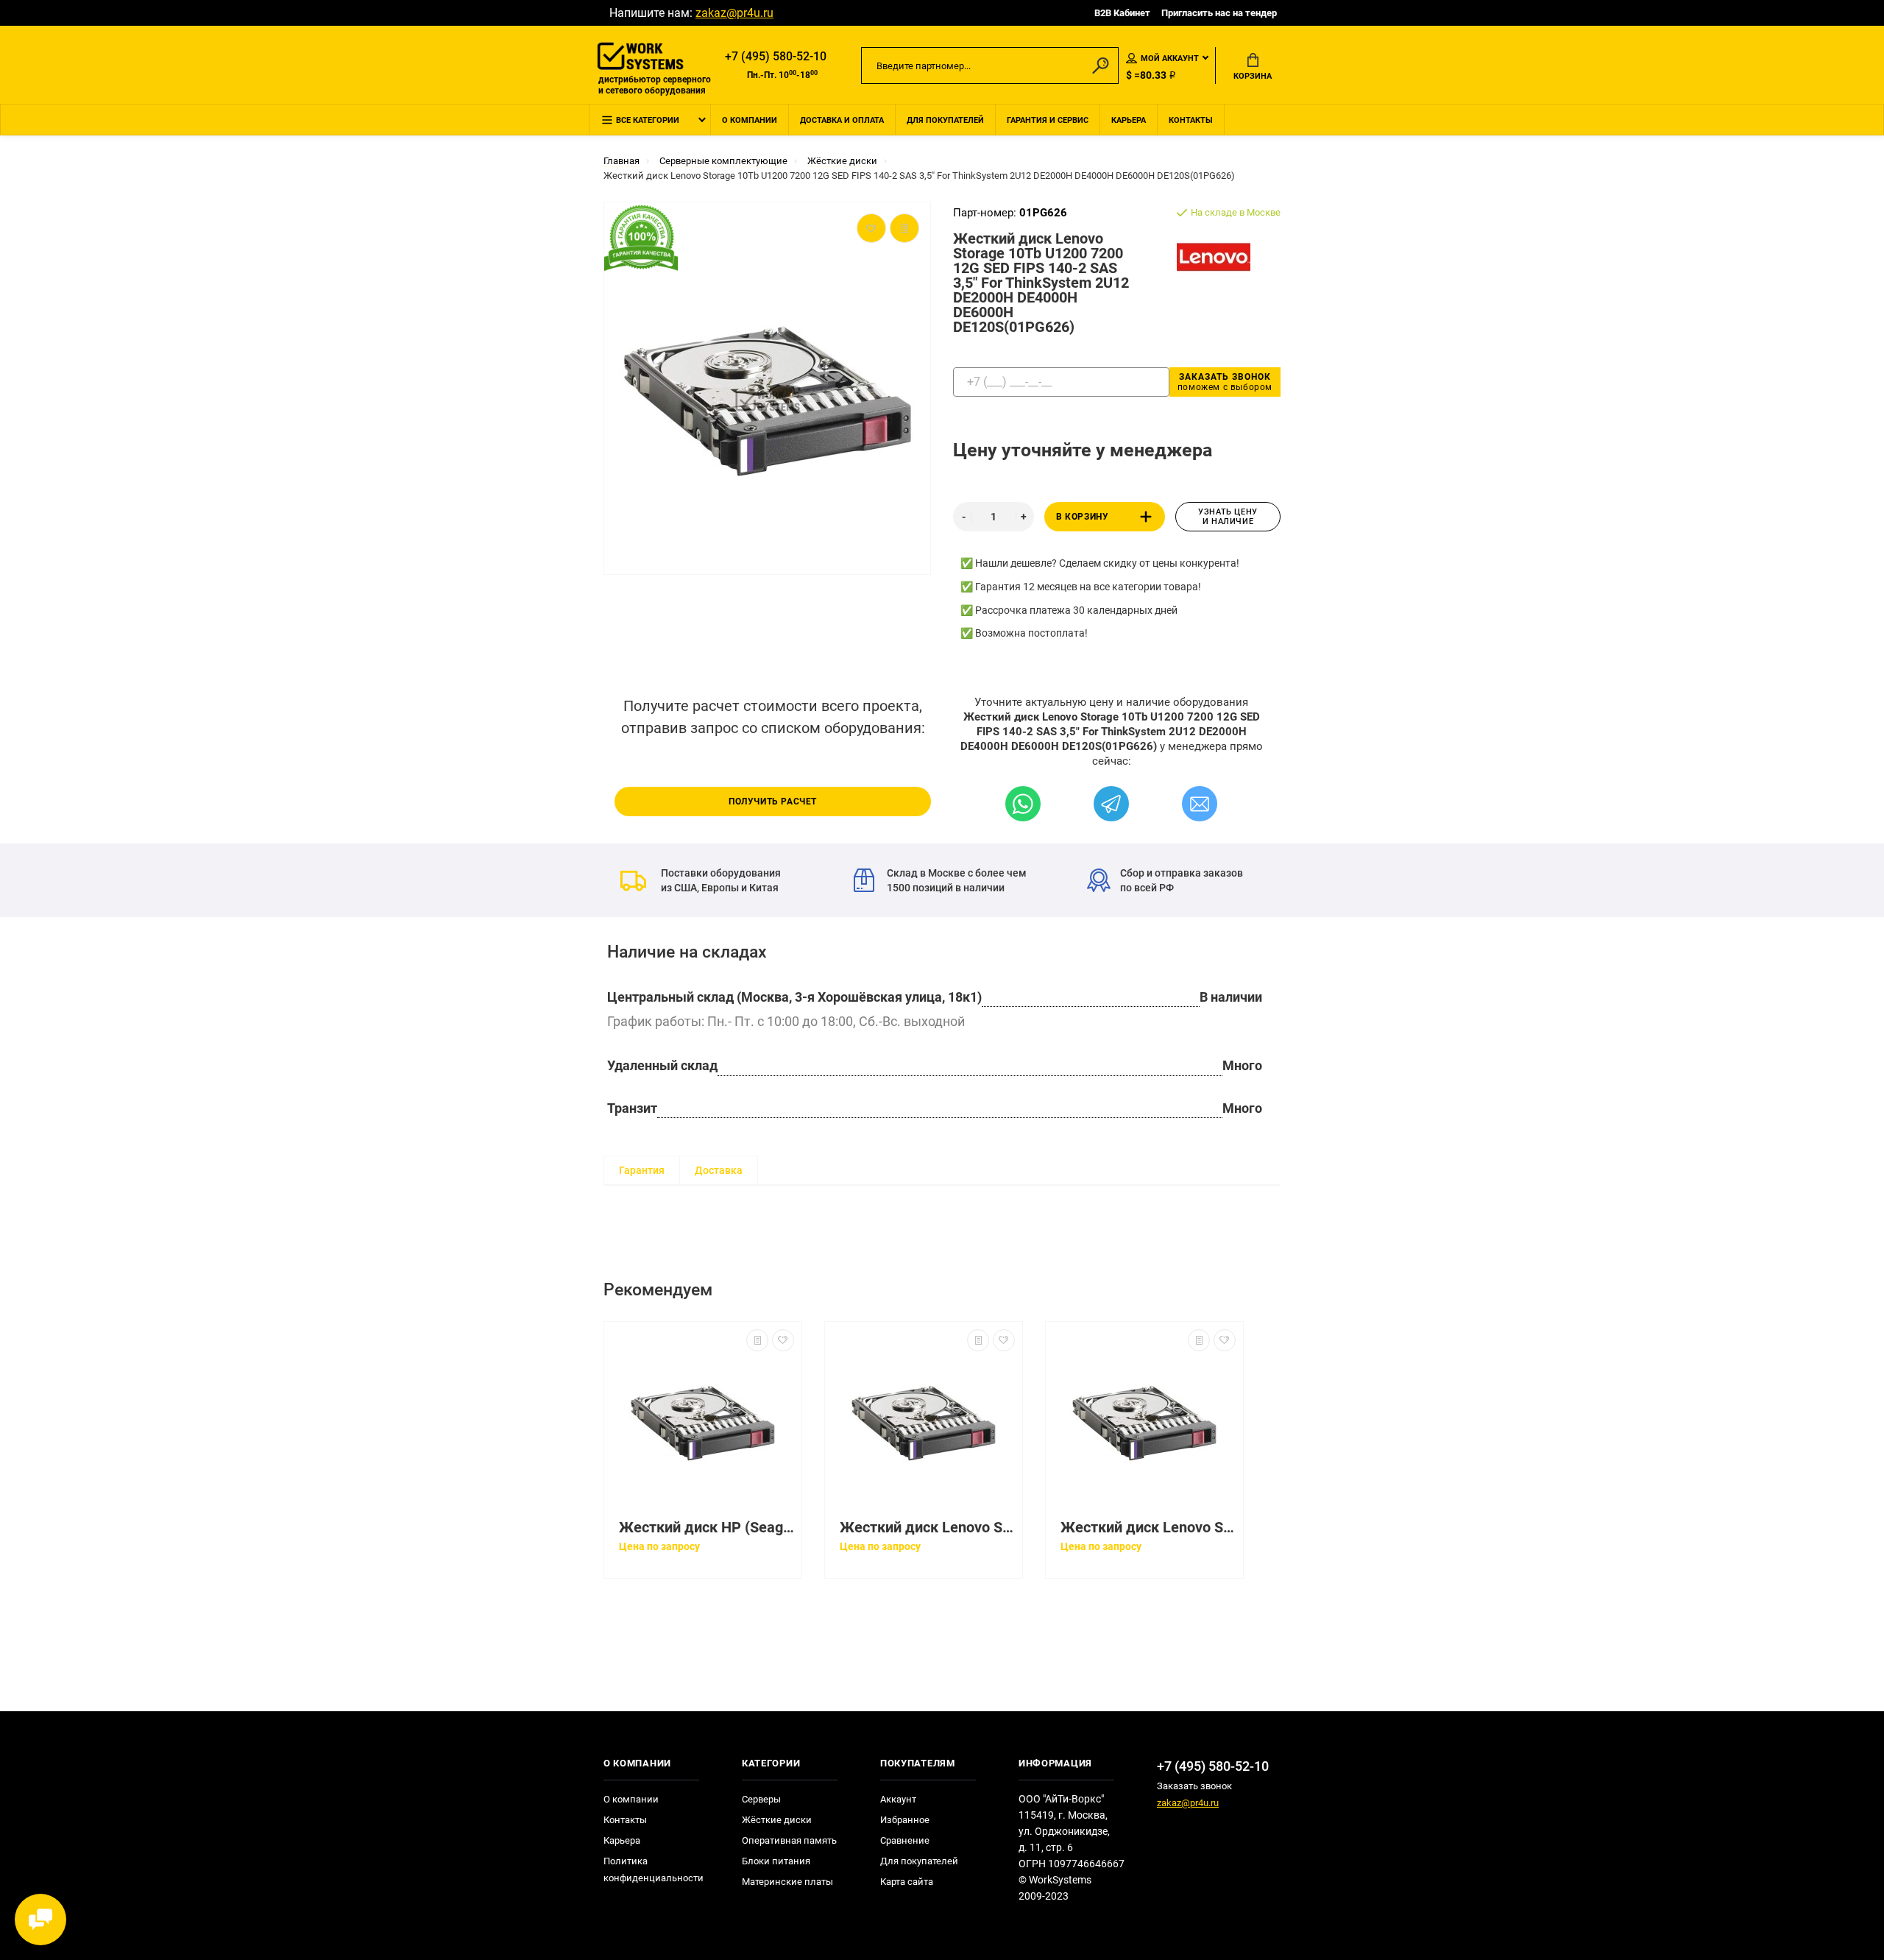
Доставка (719, 1170)
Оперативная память (789, 1840)
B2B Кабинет (1122, 13)
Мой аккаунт (1170, 59)
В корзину (1082, 517)
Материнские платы (787, 1882)
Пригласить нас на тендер (1219, 13)
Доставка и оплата (842, 120)
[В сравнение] (757, 1340)
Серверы (761, 1799)
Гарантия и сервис (1048, 120)
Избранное (905, 1820)
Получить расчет (773, 802)
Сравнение (905, 1840)
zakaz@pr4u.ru (734, 13)
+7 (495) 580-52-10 (776, 56)
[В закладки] (783, 1340)
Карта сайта (907, 1882)
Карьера (1129, 120)
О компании (750, 120)
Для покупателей (945, 120)
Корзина (1253, 76)
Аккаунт (898, 1799)
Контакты (1191, 120)
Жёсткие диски (777, 1820)
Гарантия (642, 1170)
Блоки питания (776, 1861)
